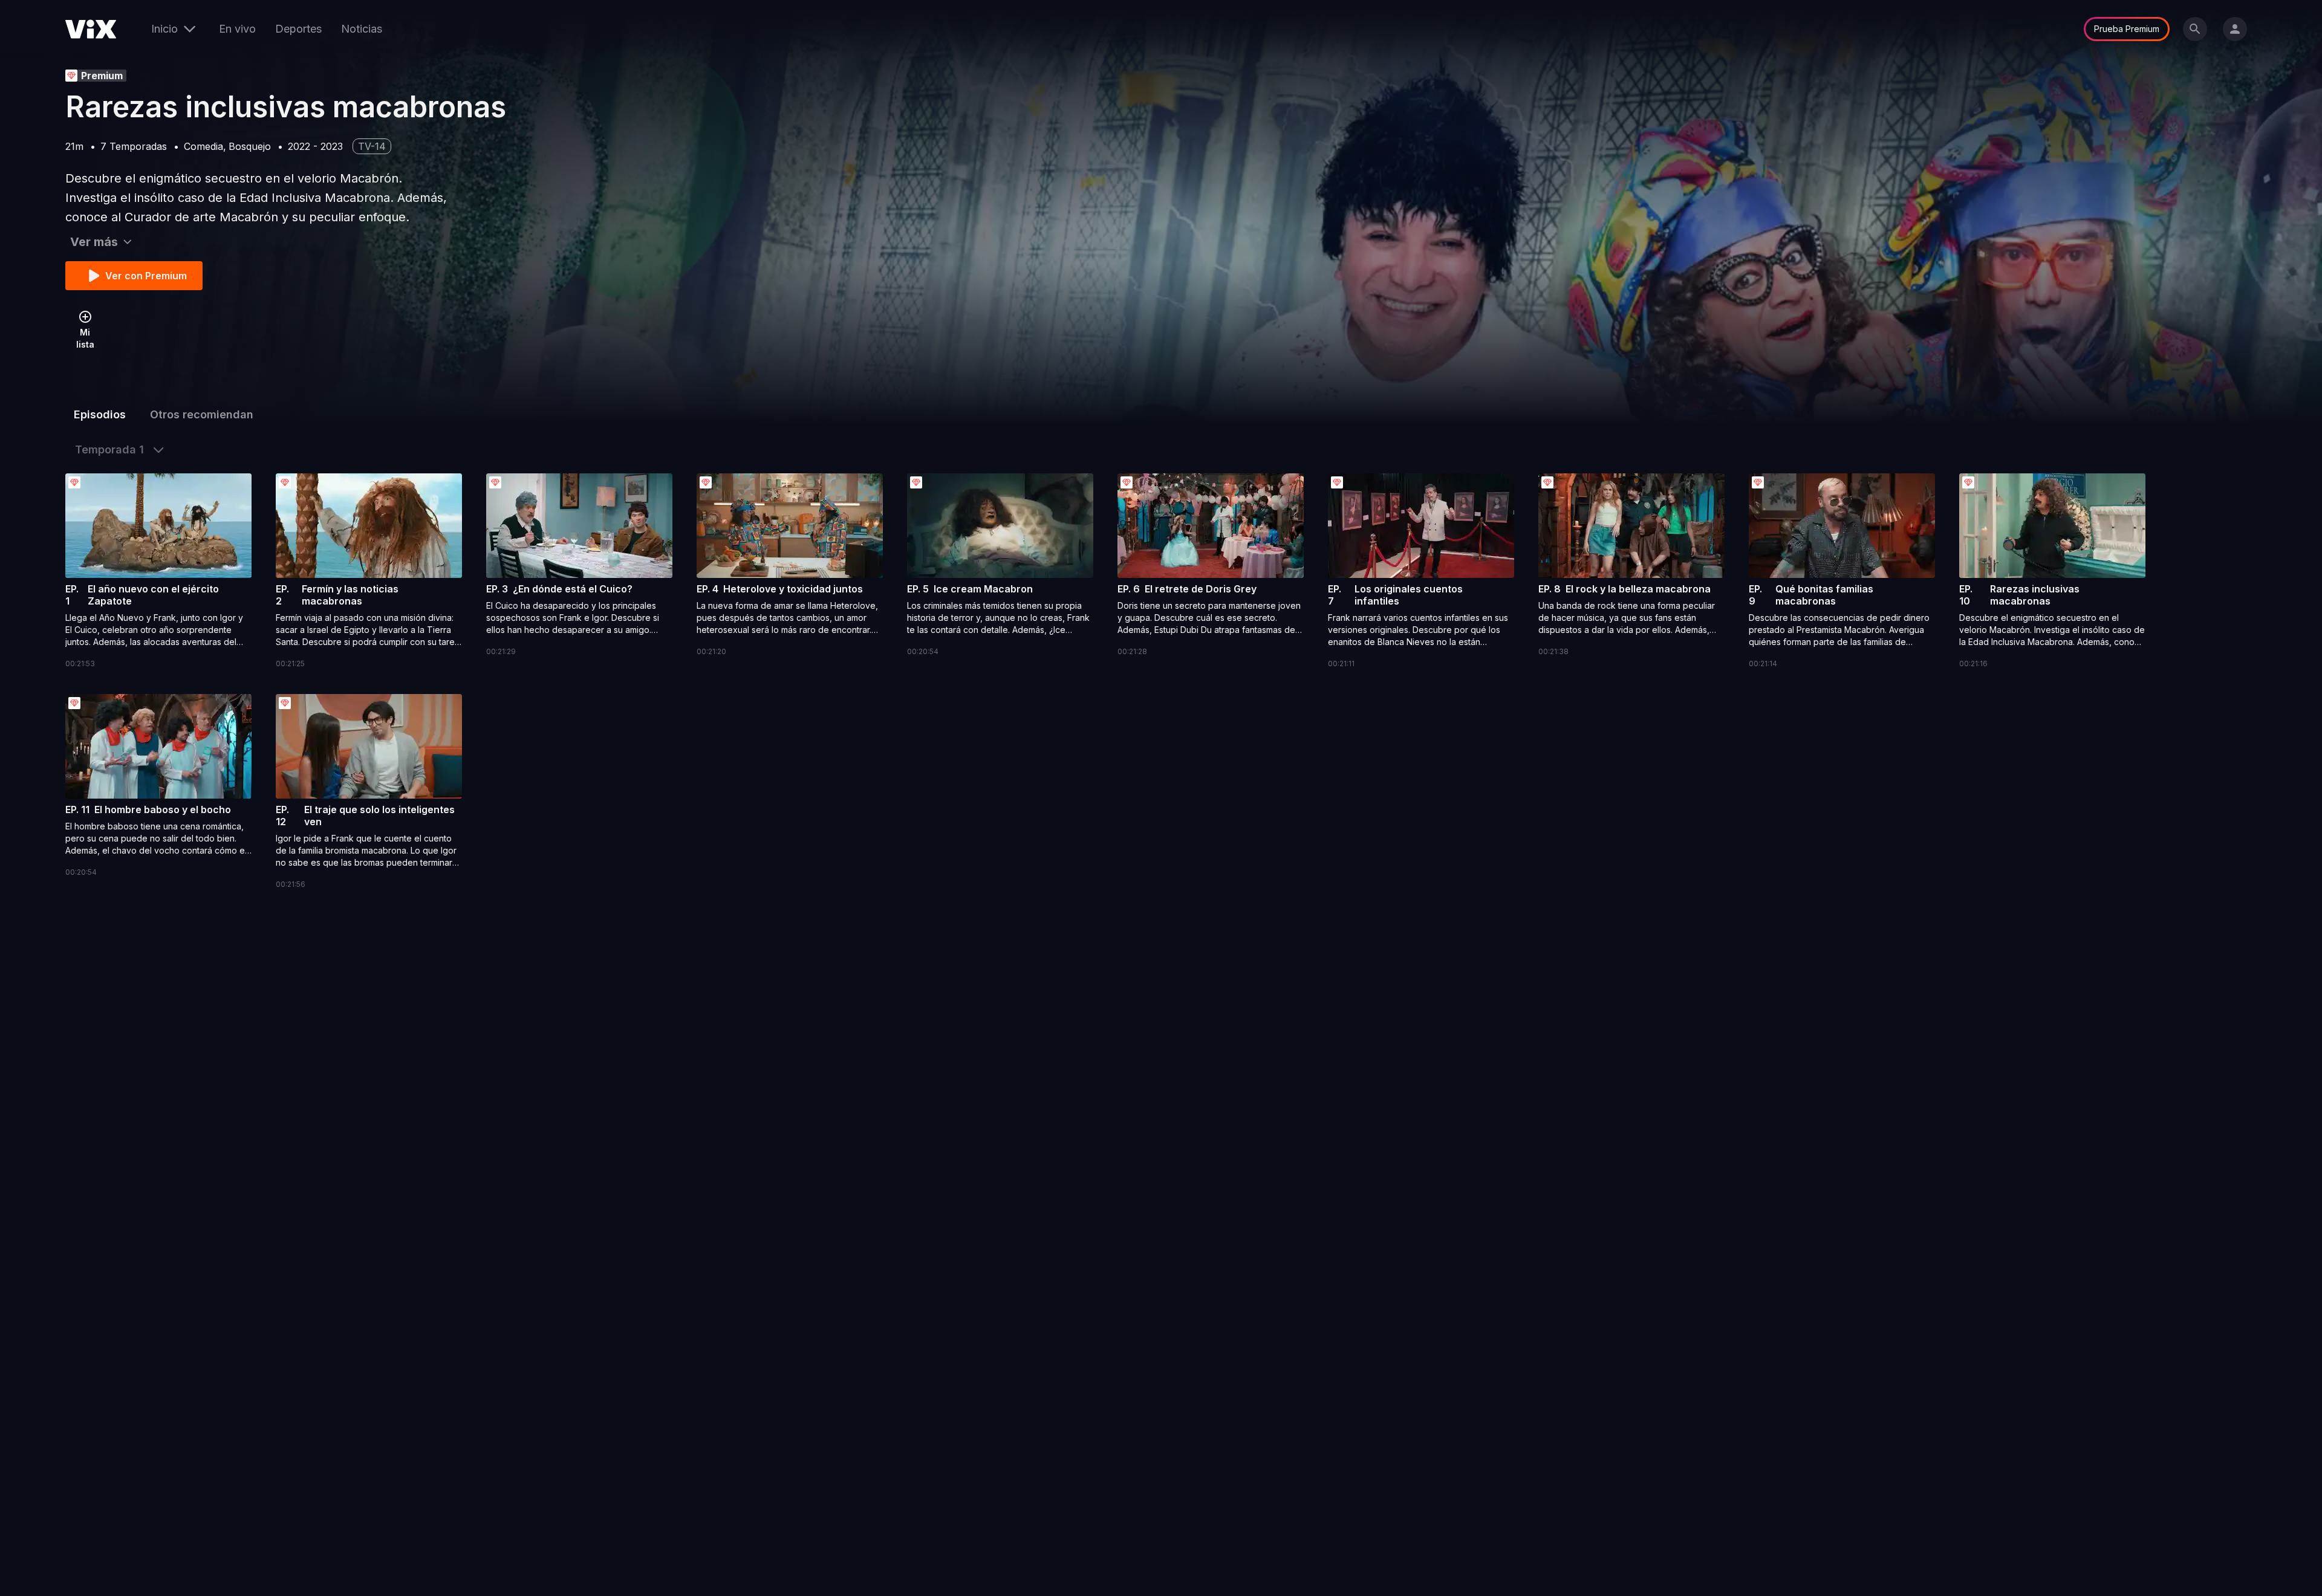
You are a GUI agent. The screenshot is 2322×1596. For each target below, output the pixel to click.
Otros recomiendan (202, 414)
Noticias (362, 29)
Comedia (203, 146)
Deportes (298, 29)
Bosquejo (250, 146)
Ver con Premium (146, 276)
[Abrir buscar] (2195, 29)
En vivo (237, 29)
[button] (158, 572)
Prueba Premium (2127, 29)
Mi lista (85, 338)
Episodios (100, 414)
